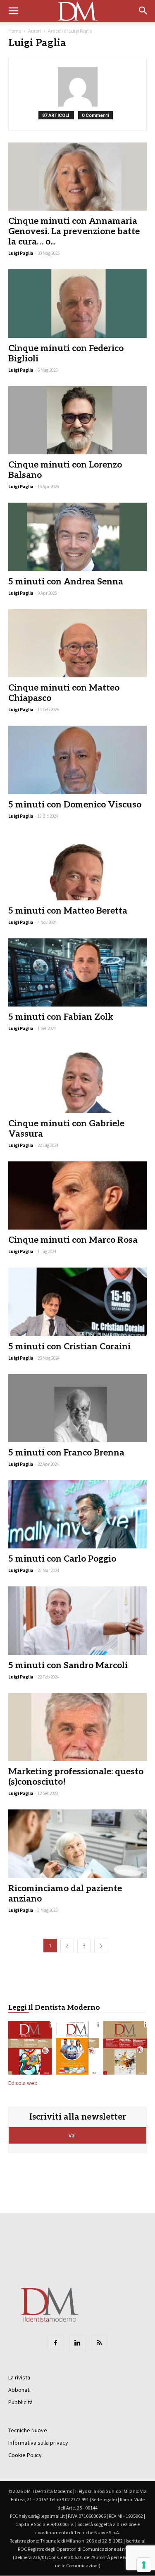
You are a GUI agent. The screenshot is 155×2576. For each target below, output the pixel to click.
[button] (143, 11)
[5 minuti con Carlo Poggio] (77, 1514)
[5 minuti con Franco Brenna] (77, 1408)
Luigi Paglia (21, 253)
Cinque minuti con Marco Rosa (73, 1240)
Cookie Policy (25, 2455)
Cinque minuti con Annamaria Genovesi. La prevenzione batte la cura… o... (74, 231)
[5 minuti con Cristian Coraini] (77, 1302)
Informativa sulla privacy (38, 2443)
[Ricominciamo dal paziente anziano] (77, 1844)
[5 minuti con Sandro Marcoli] (77, 1620)
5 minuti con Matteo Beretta (68, 911)
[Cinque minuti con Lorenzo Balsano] (77, 420)
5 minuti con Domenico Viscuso (75, 805)
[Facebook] (56, 2343)
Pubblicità (20, 2402)
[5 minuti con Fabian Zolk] (77, 972)
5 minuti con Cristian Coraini (69, 1347)
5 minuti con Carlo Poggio (62, 1559)
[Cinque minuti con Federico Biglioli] (77, 303)
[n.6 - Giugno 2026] (77, 2049)
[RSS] (100, 2343)
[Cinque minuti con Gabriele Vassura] (77, 1079)
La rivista (19, 2377)
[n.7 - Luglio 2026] (30, 2049)
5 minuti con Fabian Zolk (61, 1017)
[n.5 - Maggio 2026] (125, 2049)
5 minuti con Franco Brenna (66, 1453)
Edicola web (23, 2083)
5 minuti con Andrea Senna (66, 582)
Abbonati (19, 2390)
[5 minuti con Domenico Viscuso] (77, 760)
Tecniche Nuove (28, 2430)
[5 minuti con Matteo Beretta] (77, 866)
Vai (73, 2135)
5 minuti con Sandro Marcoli (68, 1665)
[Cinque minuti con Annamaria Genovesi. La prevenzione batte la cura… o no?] (77, 177)
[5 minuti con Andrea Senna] (77, 537)
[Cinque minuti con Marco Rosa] (77, 1195)
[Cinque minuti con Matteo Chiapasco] (77, 643)
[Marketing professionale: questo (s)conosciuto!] (77, 1727)
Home (15, 31)
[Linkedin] (78, 2343)
